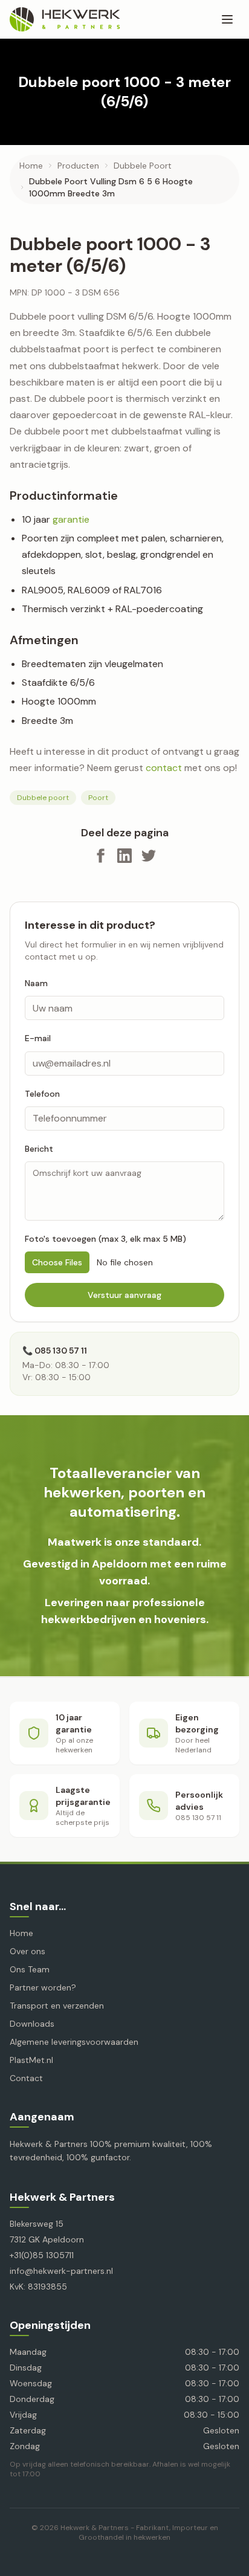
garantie (71, 519)
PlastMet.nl (31, 2060)
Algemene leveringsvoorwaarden (74, 2042)
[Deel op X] (149, 856)
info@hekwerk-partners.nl (61, 2271)
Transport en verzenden (57, 2006)
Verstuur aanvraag (124, 1295)
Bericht (39, 1149)
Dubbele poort (43, 798)
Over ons (27, 1951)
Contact (26, 2078)
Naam (36, 983)
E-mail (38, 1038)
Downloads (32, 2024)
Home (31, 166)
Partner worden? (43, 1987)
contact (164, 768)
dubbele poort (143, 166)
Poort (98, 798)
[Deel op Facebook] (100, 856)
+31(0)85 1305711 (42, 2255)
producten (78, 166)
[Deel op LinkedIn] (124, 856)
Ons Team (30, 1969)
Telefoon (42, 1094)
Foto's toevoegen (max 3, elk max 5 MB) (105, 1239)
